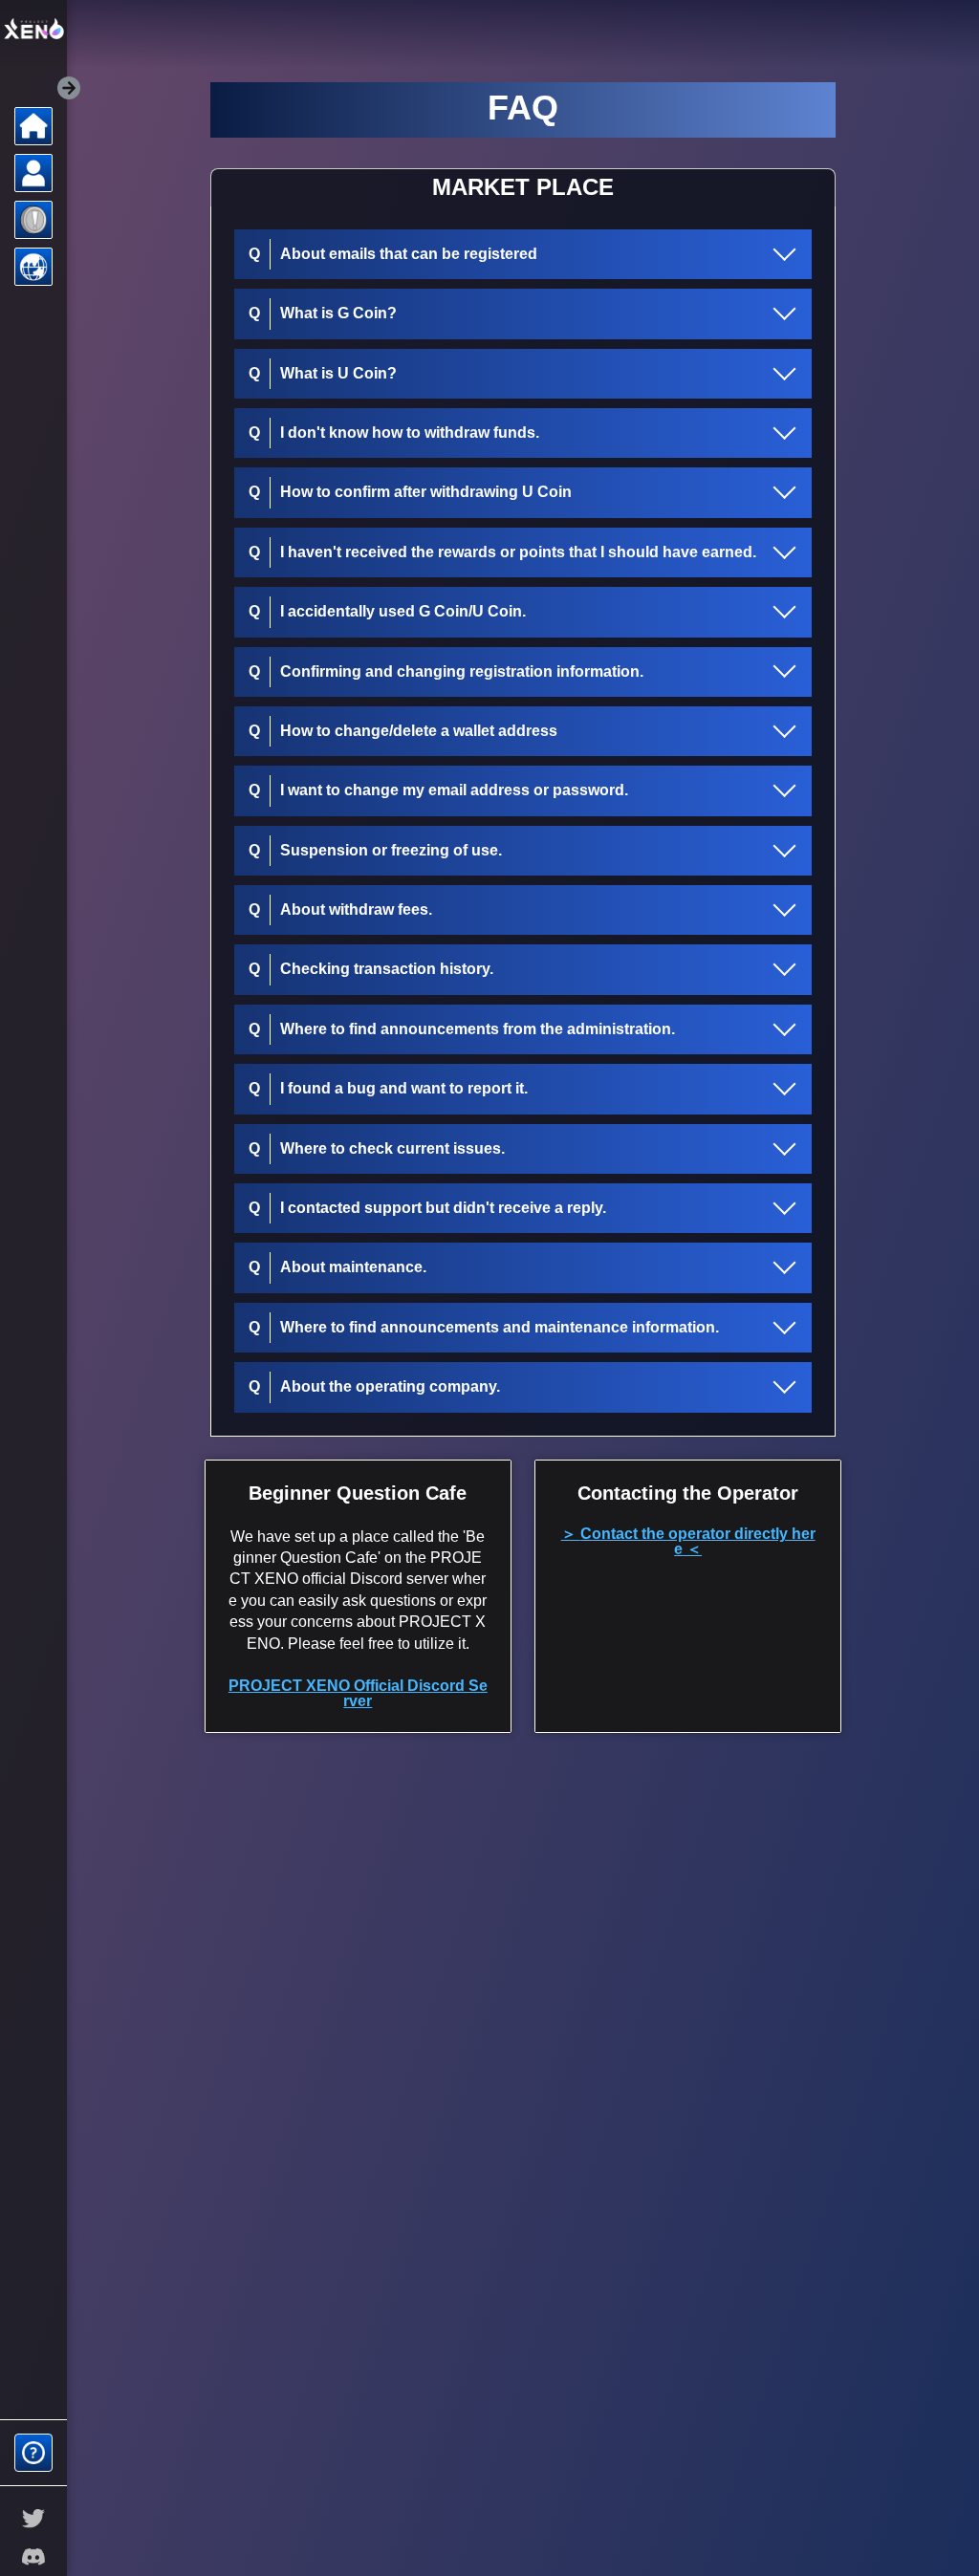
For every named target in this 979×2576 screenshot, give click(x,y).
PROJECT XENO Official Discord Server (358, 1693)
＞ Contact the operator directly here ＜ (688, 1541)
